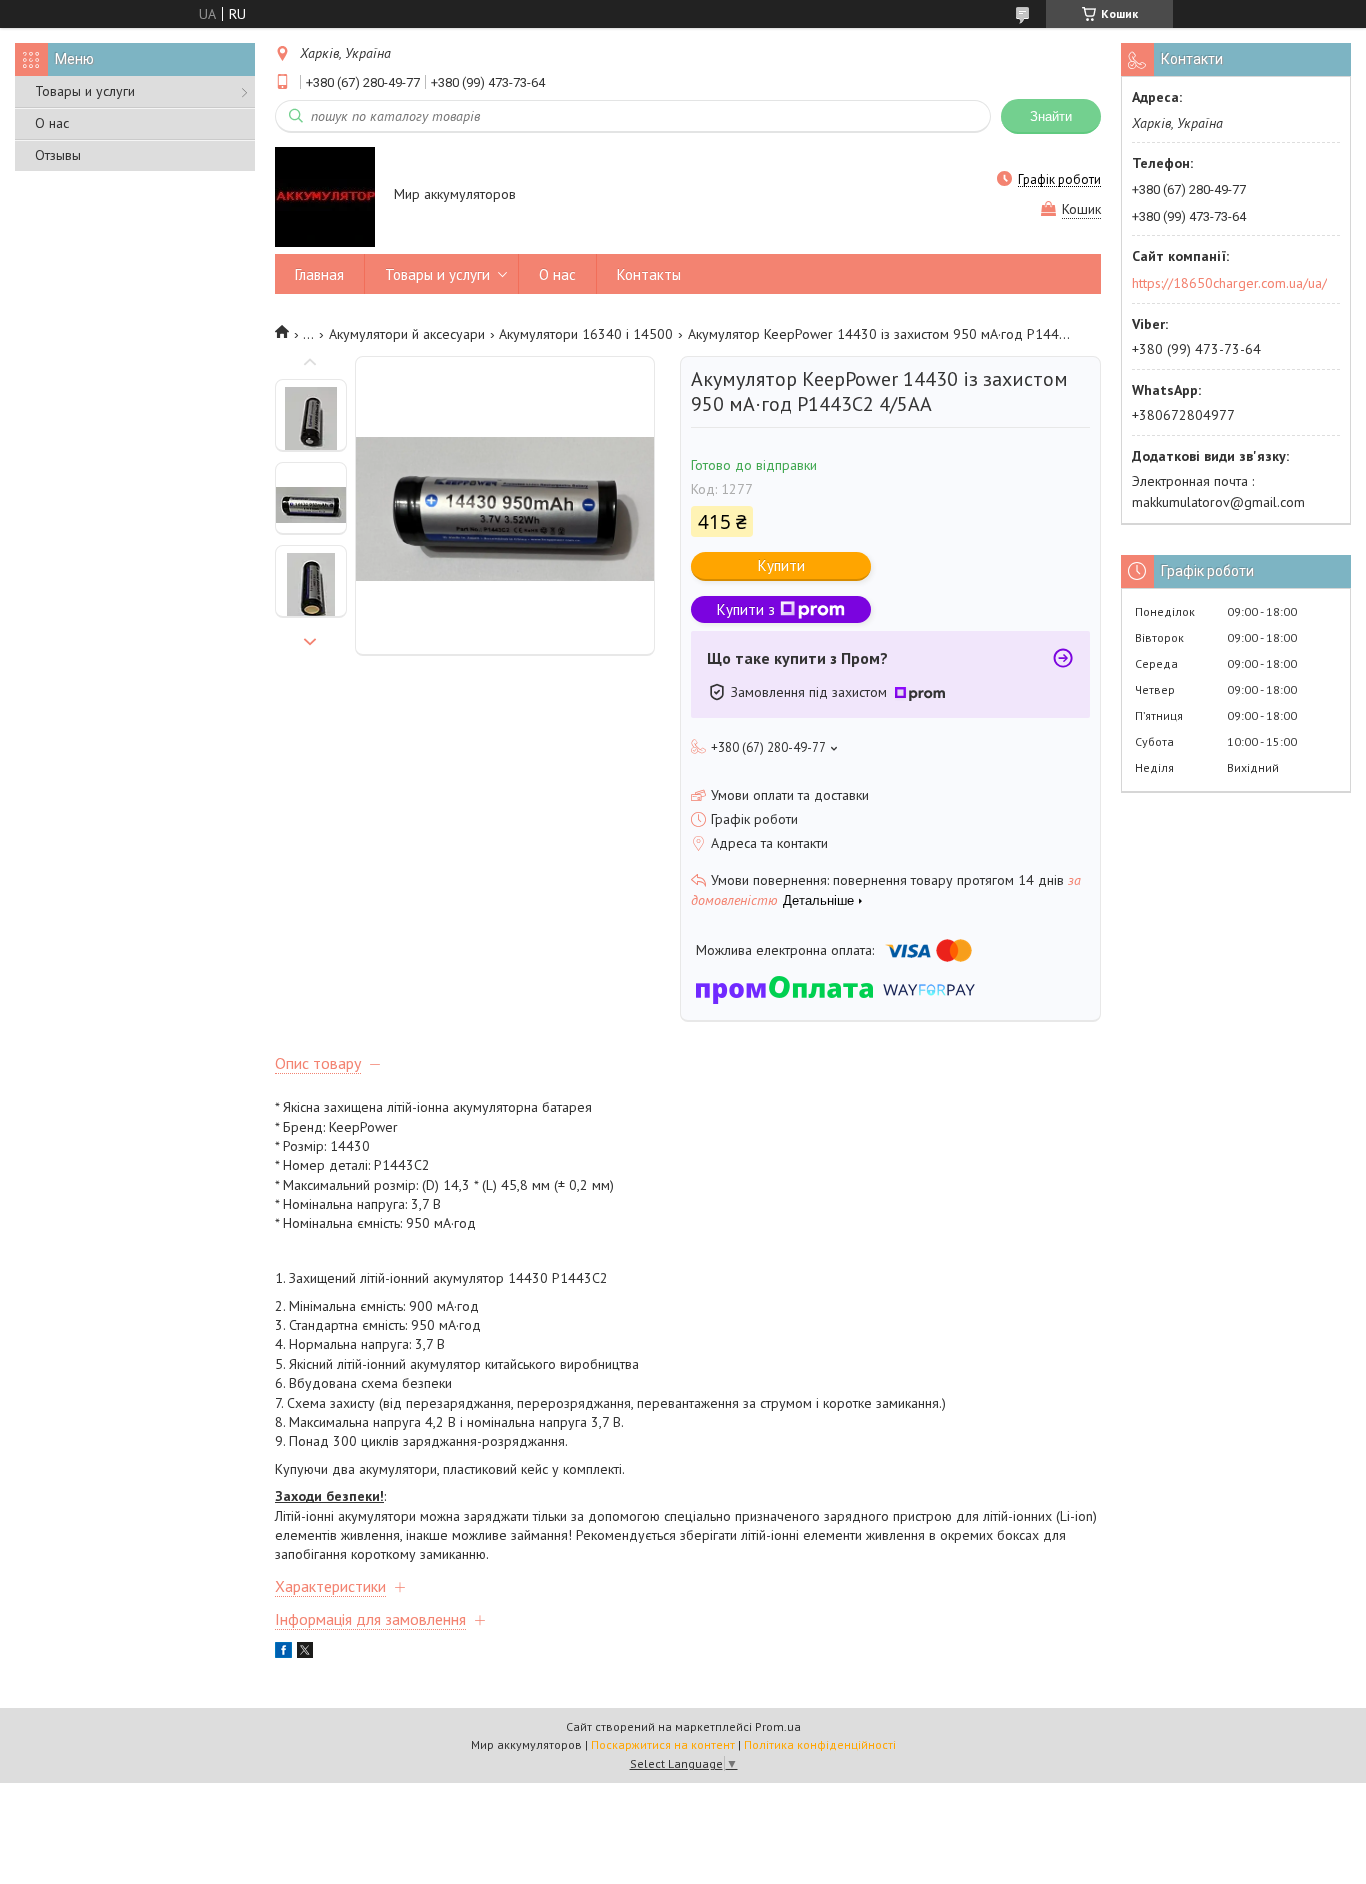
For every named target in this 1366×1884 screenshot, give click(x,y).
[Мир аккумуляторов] (325, 196)
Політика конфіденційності (820, 1744)
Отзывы (58, 155)
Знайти (1051, 116)
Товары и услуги (85, 91)
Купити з (746, 609)
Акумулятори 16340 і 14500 (586, 334)
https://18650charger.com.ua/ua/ (1229, 283)
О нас (52, 123)
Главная (319, 274)
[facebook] (283, 1653)
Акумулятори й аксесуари (407, 334)
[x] (305, 1653)
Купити (781, 565)
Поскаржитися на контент (663, 1744)
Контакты (649, 274)
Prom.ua (778, 1726)
